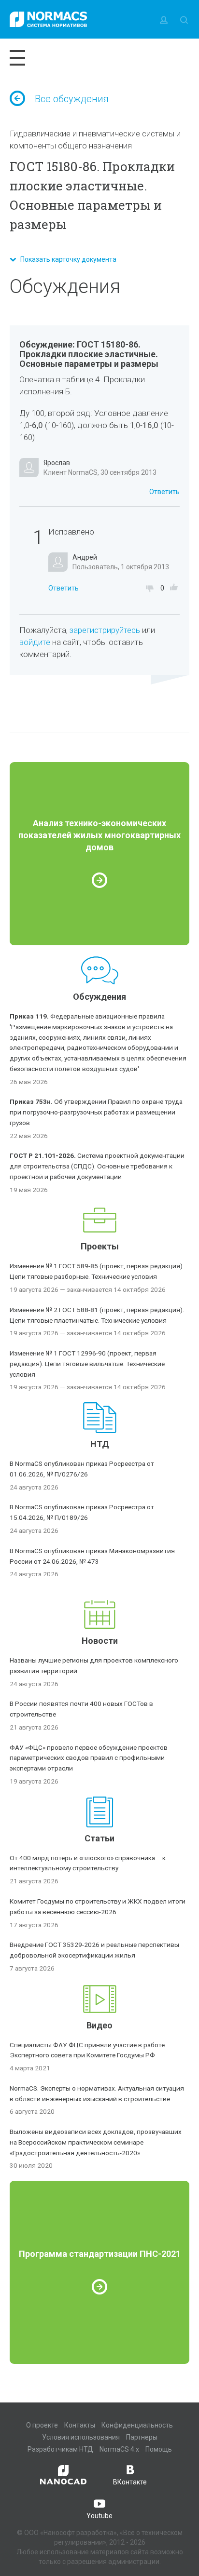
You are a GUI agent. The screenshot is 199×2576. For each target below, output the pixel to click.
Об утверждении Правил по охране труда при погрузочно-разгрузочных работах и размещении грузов (96, 1112)
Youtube (99, 2516)
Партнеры (142, 2437)
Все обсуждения (72, 99)
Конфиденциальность (137, 2425)
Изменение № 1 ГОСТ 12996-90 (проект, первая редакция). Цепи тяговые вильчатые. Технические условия (87, 1364)
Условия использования (81, 2437)
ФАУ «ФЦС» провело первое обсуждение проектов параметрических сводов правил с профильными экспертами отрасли (89, 1758)
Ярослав (57, 463)
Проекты (100, 1246)
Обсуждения (99, 997)
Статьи (99, 1838)
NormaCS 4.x (119, 2449)
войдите (35, 642)
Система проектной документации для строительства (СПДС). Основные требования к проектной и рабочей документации (97, 1166)
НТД (100, 1444)
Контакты (80, 2425)
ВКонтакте (130, 2482)
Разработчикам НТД (60, 2449)
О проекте (42, 2425)
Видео (99, 2025)
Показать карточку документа (66, 259)
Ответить (164, 492)
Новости (100, 1641)
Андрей (85, 557)
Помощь (159, 2449)
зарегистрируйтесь (105, 630)
